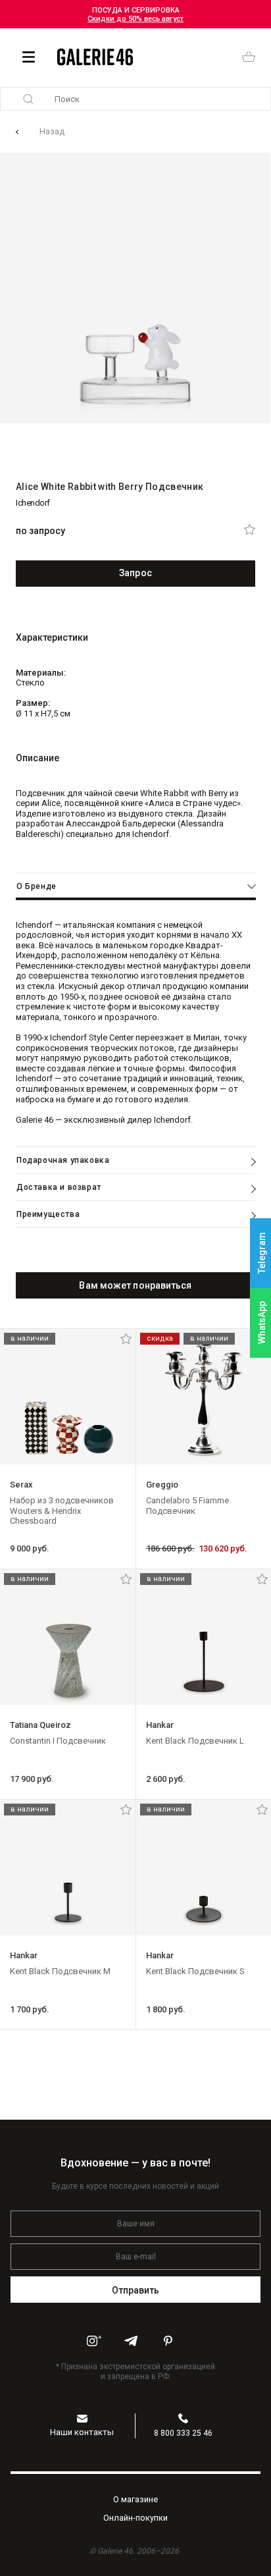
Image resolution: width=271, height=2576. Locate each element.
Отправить (136, 2290)
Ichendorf (33, 503)
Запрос (135, 573)
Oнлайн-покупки (135, 2518)
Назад (52, 131)
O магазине (135, 2499)
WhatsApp (262, 1323)
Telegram (262, 1253)
